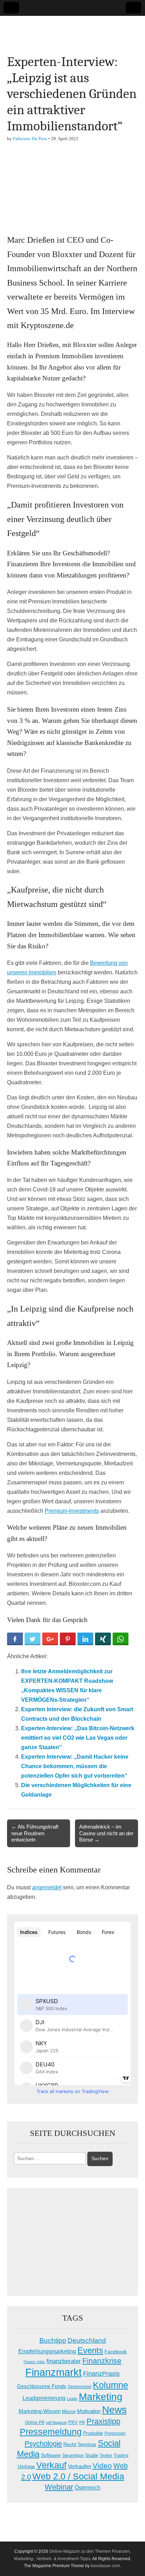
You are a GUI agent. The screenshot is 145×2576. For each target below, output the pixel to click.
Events (90, 2350)
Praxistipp (103, 2421)
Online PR (35, 2423)
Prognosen (115, 2433)
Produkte (93, 2433)
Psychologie (43, 2444)
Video (102, 2466)
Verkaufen (80, 2466)
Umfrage (26, 2467)
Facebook (116, 2352)
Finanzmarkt (53, 2372)
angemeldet (47, 1887)
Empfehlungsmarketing (47, 2351)
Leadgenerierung (44, 2398)
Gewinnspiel (80, 2387)
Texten (106, 2456)
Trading (121, 2456)
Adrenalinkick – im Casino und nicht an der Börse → (106, 1833)
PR (82, 2423)
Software (51, 2455)
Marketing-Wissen (40, 2411)
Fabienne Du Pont (30, 139)
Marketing (101, 2397)
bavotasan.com (105, 2566)
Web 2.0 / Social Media (78, 2476)
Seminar (87, 2444)
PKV (73, 2422)
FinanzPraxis (101, 2374)
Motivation (89, 2411)
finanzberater (64, 2361)
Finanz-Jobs (34, 2362)
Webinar (59, 2487)
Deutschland (87, 2340)
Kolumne (111, 2385)
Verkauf (51, 2465)
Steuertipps (73, 2456)
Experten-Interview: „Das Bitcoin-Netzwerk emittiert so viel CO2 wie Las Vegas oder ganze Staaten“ (78, 1738)
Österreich (87, 2488)
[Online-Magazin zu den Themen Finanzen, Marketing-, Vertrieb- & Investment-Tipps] (72, 30)
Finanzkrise (102, 2361)
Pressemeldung (51, 2432)
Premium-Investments (72, 1511)
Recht (70, 2444)
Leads (72, 2399)
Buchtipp (53, 2340)
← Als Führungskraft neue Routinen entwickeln (35, 1833)
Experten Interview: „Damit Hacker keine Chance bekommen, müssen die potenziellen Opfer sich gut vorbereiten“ (75, 1766)
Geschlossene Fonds (42, 2386)
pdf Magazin (56, 2423)
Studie (92, 2455)
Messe (69, 2411)
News (114, 2410)
